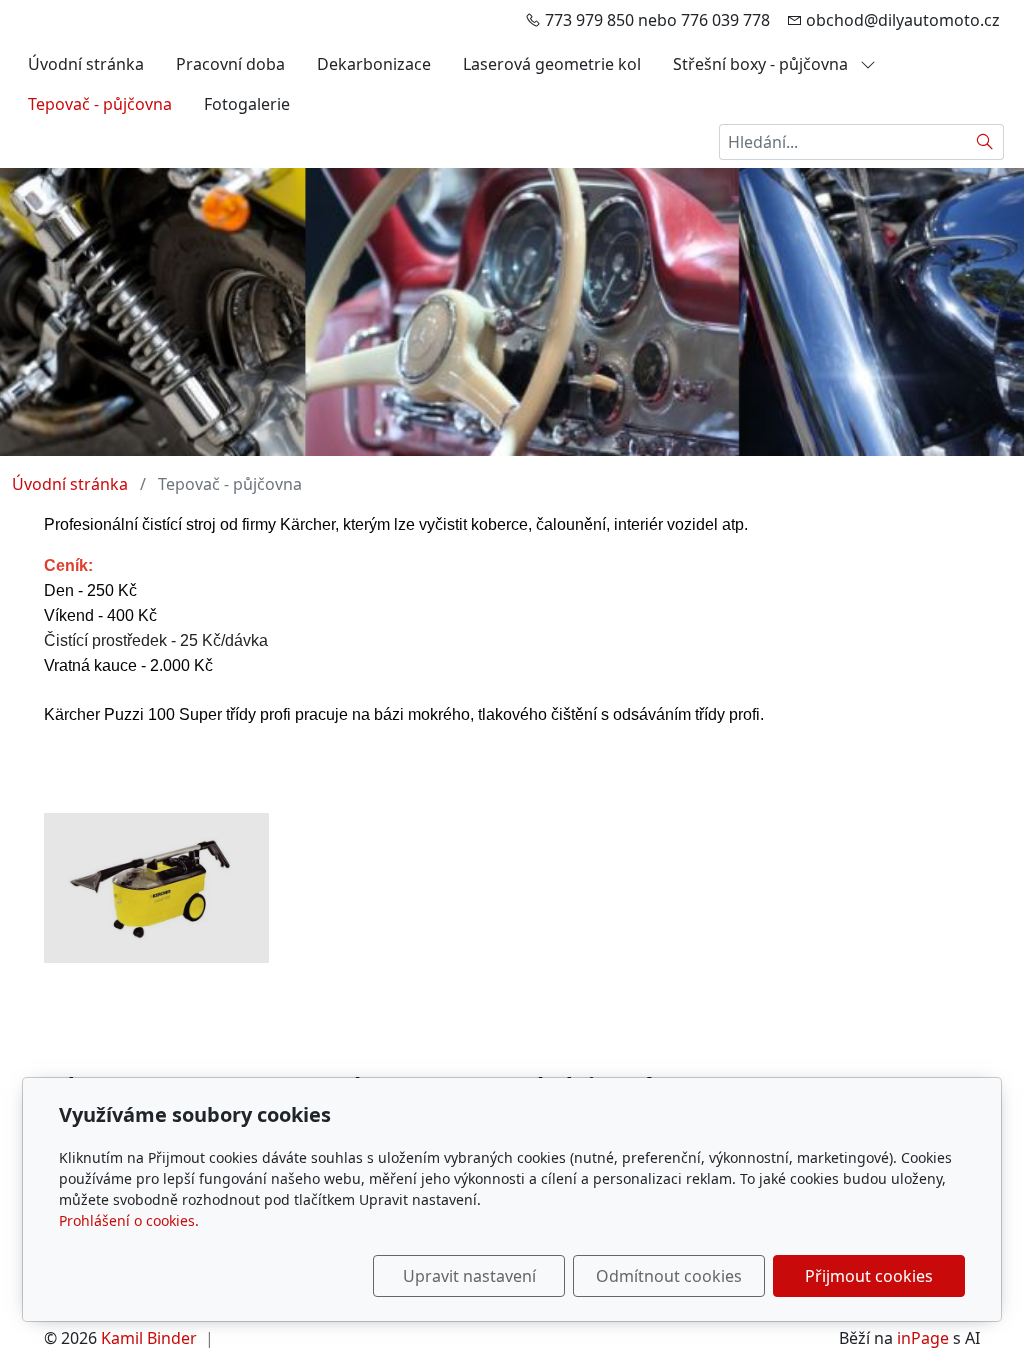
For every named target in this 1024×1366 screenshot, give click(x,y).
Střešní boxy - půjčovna (762, 64)
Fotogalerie (247, 104)
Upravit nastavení (469, 1276)
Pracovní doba (230, 64)
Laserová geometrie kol (552, 64)
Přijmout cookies (869, 1276)
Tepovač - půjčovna (100, 104)
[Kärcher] (156, 888)
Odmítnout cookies (669, 1276)
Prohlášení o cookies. (129, 1220)
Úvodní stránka (86, 64)
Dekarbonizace (374, 64)
